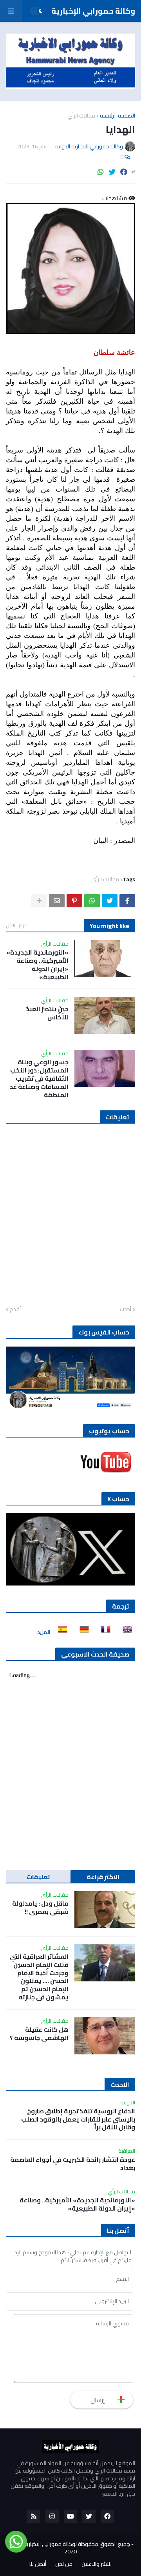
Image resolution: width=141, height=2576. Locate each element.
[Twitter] (112, 172)
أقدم (15, 1309)
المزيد (44, 1632)
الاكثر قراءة (103, 1877)
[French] (103, 1632)
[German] (82, 1632)
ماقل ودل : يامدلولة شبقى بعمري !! (40, 1908)
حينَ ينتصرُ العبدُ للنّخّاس (47, 1013)
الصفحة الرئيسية (117, 116)
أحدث (126, 1309)
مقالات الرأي (81, 116)
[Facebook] (124, 172)
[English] (125, 1632)
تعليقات (38, 1877)
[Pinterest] (74, 901)
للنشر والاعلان (97, 2564)
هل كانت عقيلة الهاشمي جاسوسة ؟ (39, 2034)
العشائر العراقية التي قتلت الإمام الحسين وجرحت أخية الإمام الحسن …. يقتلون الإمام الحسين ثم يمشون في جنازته (39, 1977)
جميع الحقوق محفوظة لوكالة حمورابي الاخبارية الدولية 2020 (69, 2548)
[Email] (57, 901)
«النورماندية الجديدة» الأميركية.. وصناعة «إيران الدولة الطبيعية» (37, 965)
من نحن (64, 2564)
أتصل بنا (38, 2564)
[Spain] (60, 1632)
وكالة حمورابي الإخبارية (93, 11)
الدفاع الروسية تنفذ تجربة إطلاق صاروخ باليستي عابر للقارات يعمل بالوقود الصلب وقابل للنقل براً (78, 2119)
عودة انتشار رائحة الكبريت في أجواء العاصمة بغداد (73, 2164)
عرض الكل (16, 925)
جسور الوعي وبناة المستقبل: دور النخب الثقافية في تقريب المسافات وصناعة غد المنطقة (39, 1078)
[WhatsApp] (101, 172)
